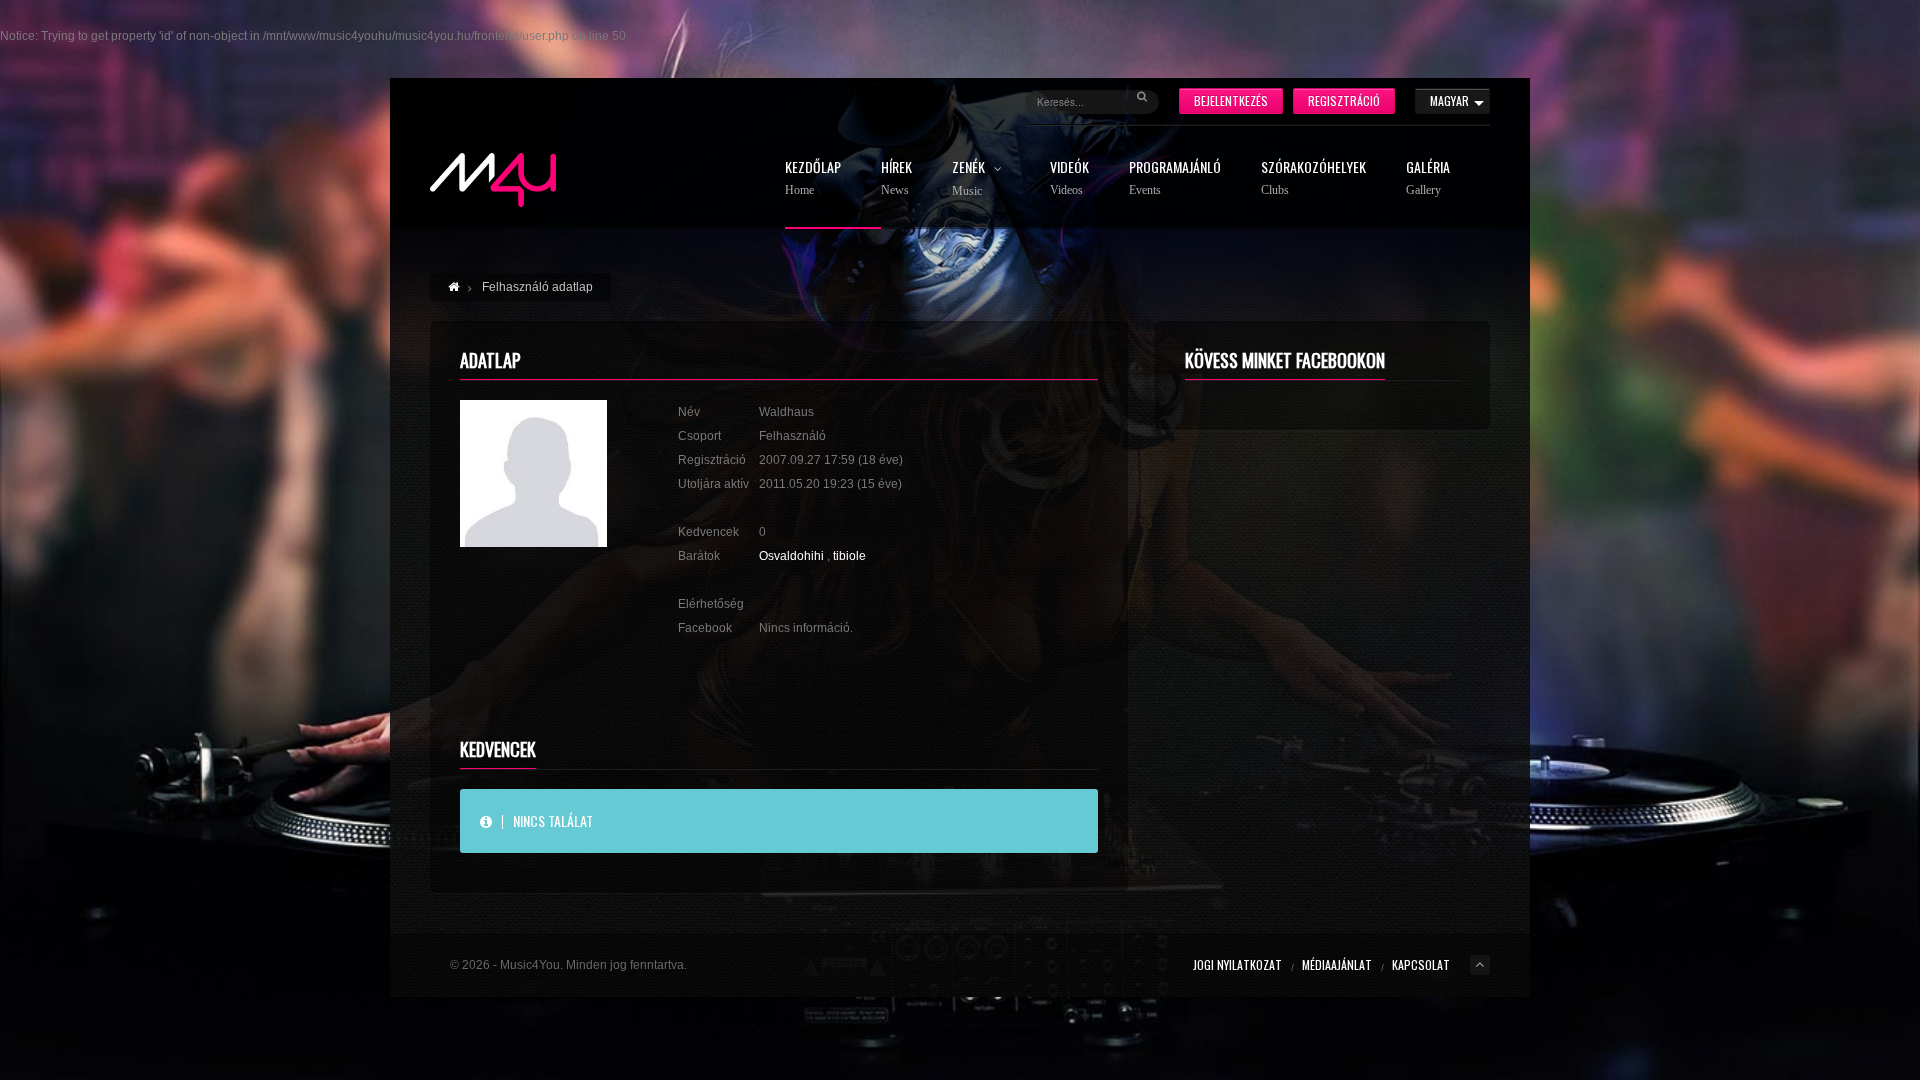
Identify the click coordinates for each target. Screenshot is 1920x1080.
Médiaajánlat (1337, 964)
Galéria (1428, 178)
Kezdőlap (813, 178)
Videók (1069, 178)
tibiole (849, 556)
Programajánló (1175, 178)
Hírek (896, 178)
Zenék (970, 179)
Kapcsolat (1421, 964)
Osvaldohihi (791, 556)
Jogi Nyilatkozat (1237, 964)
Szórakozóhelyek (1313, 178)
